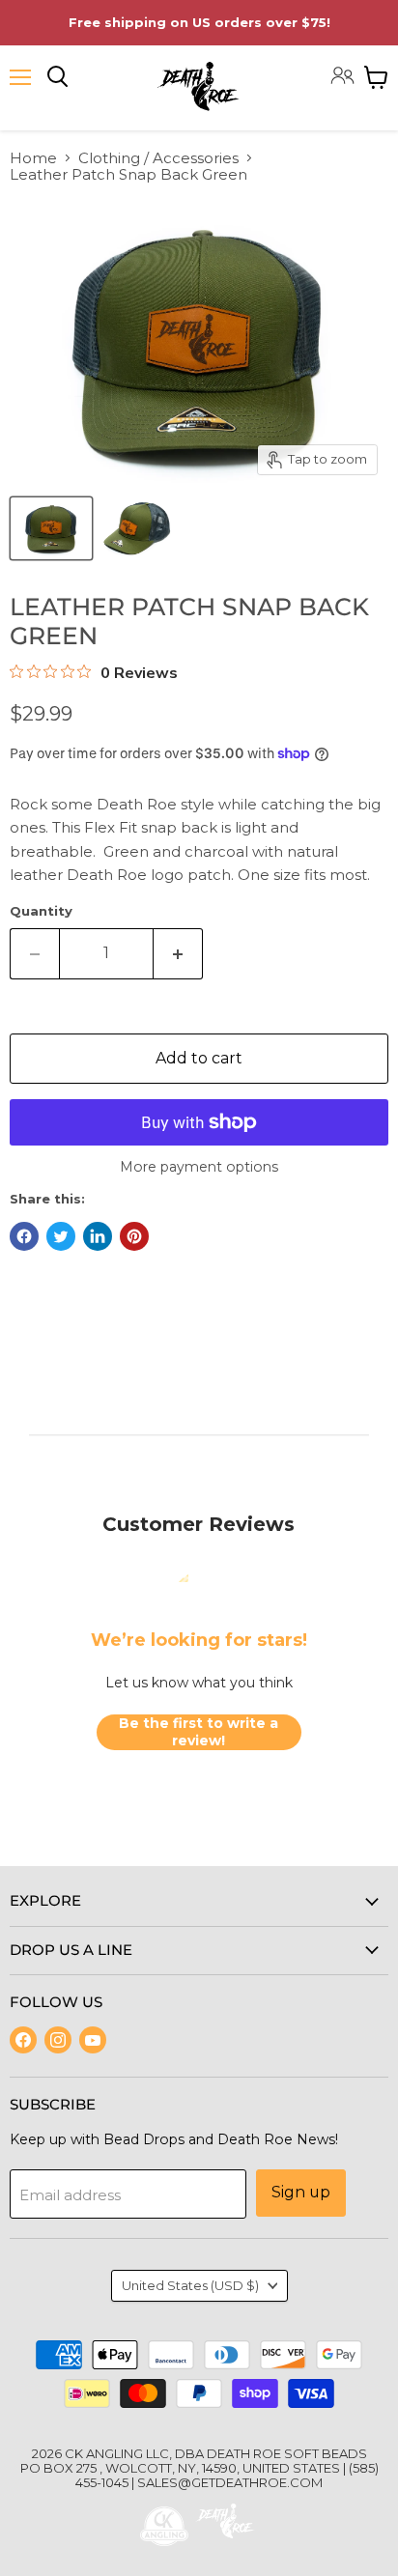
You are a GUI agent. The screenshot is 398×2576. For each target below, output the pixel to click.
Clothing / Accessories (158, 158)
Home (33, 158)
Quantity (41, 911)
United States (190, 2285)
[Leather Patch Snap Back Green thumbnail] (51, 528)
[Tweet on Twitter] (61, 1236)
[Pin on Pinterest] (134, 1236)
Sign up (301, 2192)
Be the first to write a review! (199, 1732)
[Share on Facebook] (24, 1236)
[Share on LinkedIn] (98, 1236)
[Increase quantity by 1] (178, 953)
